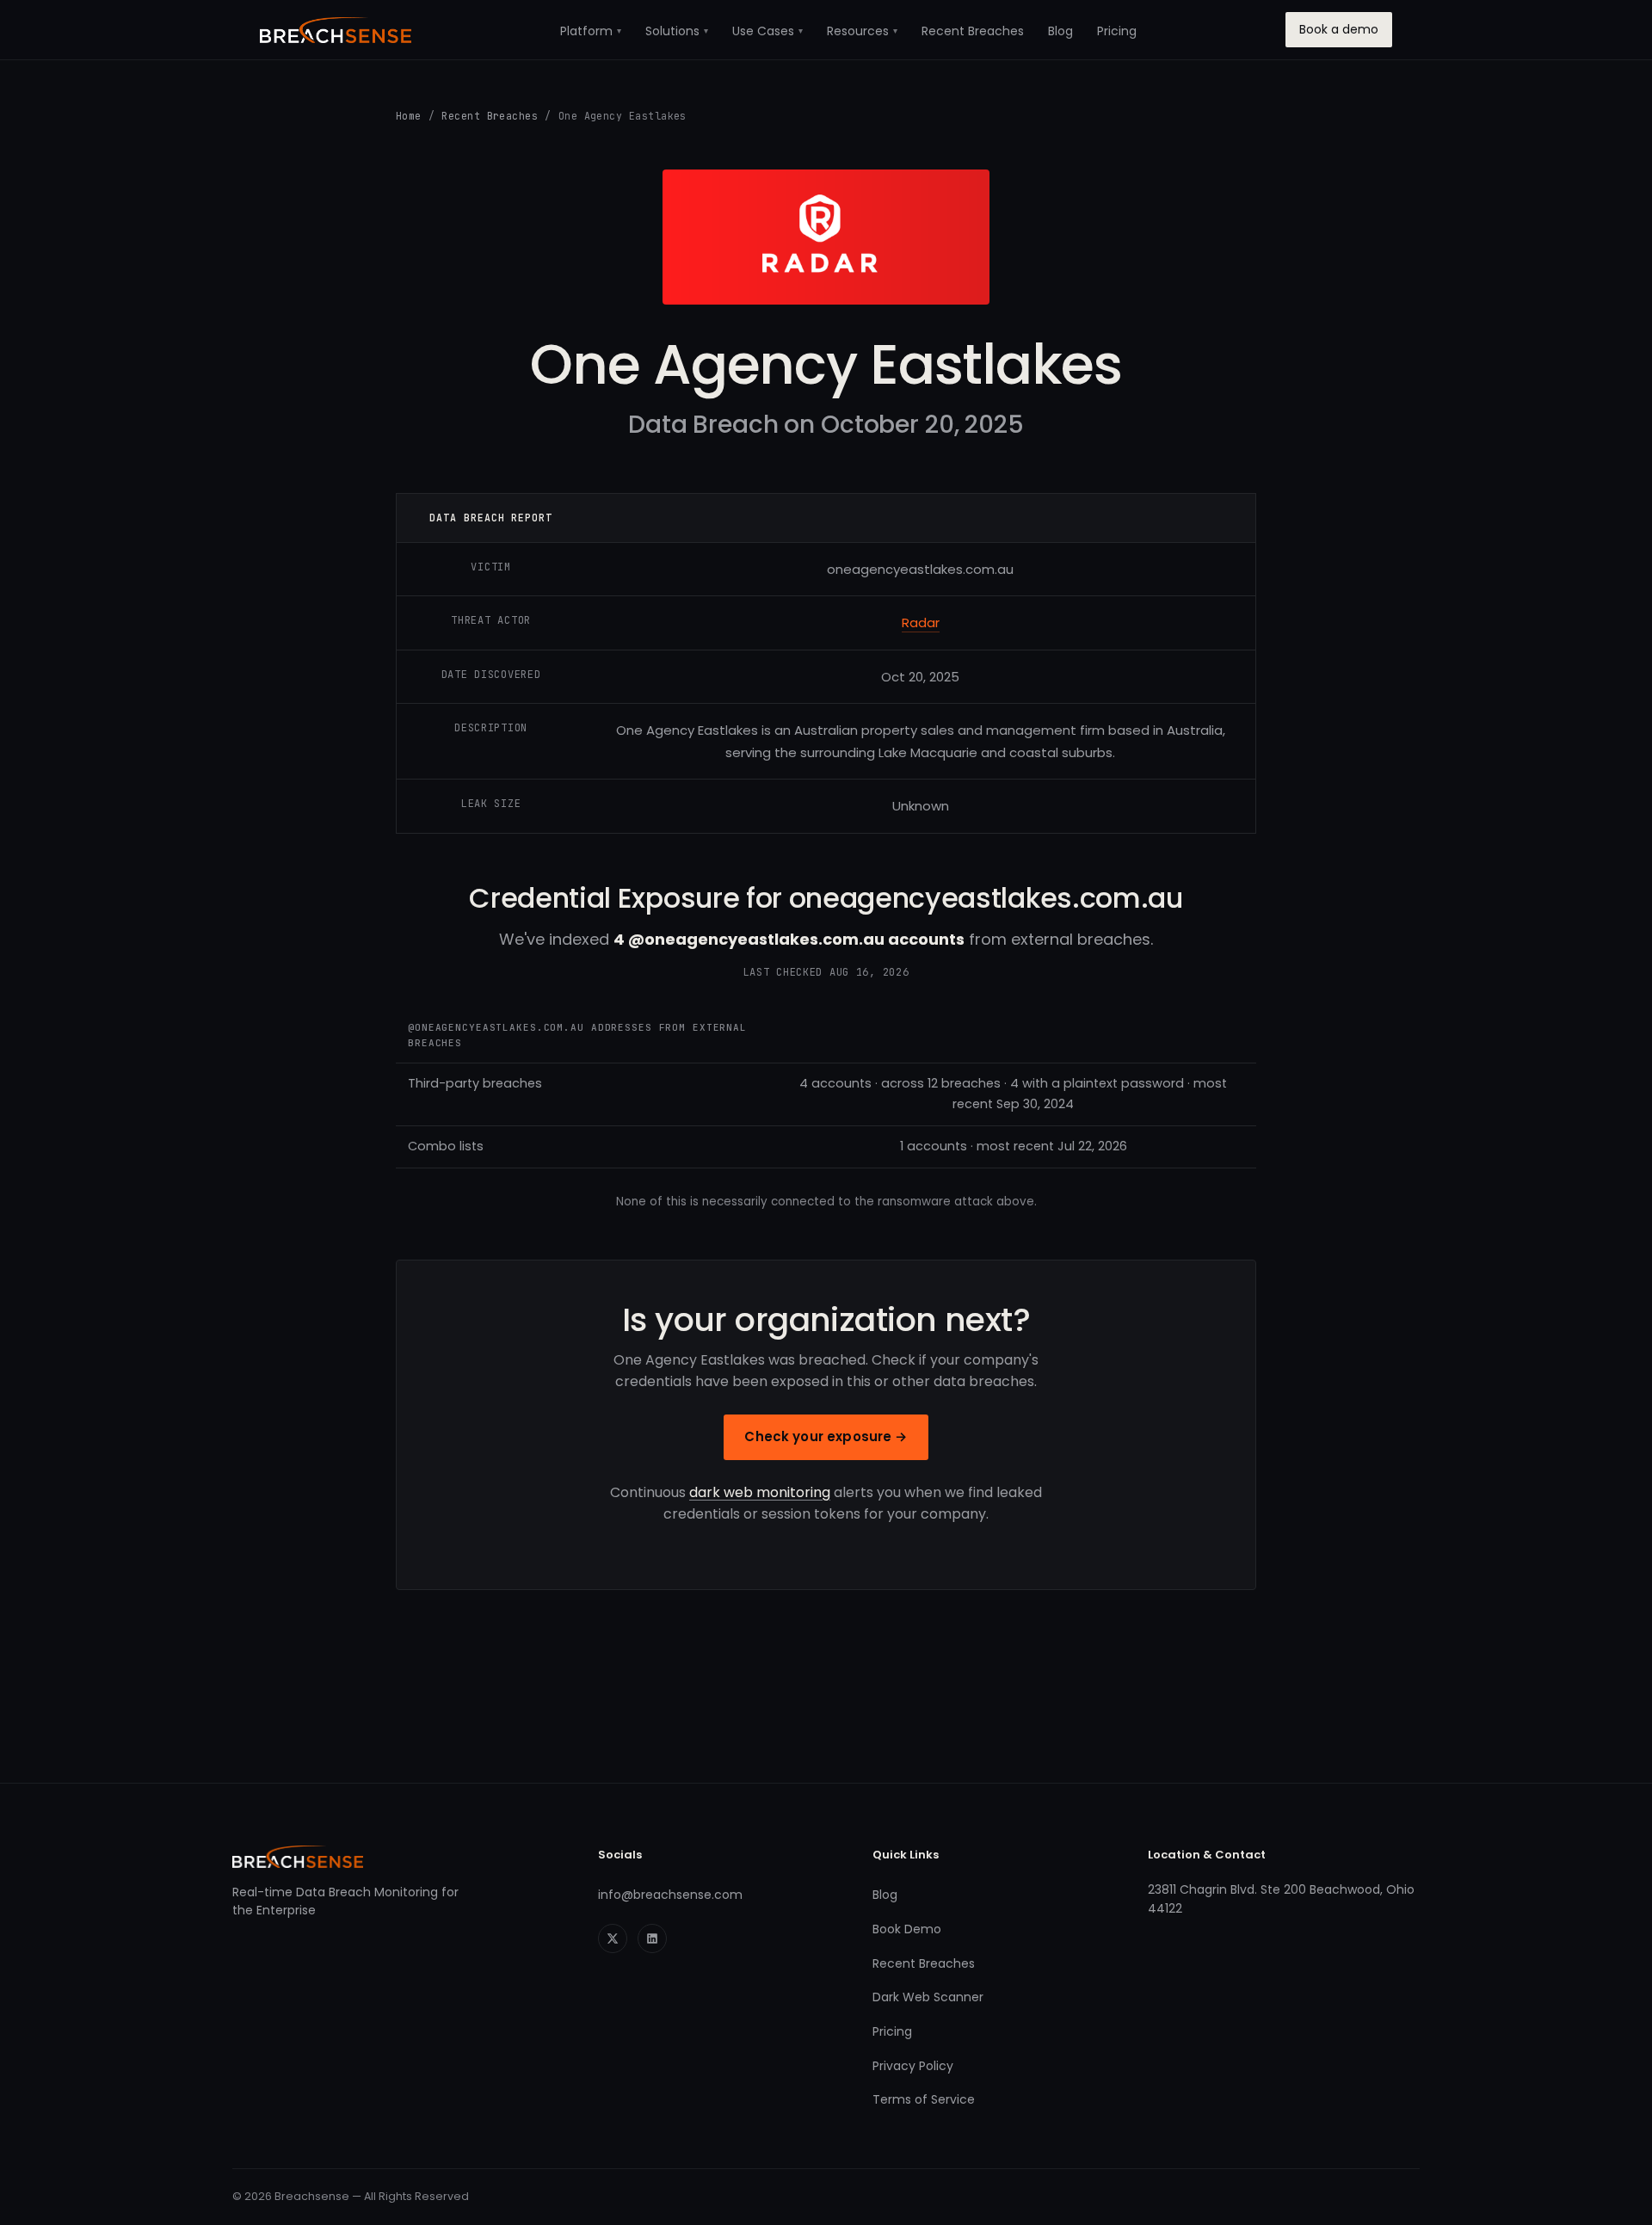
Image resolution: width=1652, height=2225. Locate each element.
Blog (1060, 31)
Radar (921, 623)
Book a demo (1339, 29)
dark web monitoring (760, 1492)
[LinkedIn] (652, 1938)
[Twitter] (613, 1938)
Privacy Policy (913, 2066)
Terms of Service (924, 2099)
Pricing (1117, 31)
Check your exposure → (826, 1436)
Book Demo (907, 1929)
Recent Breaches (973, 31)
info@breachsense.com (670, 1895)
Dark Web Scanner (928, 1997)
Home (409, 116)
